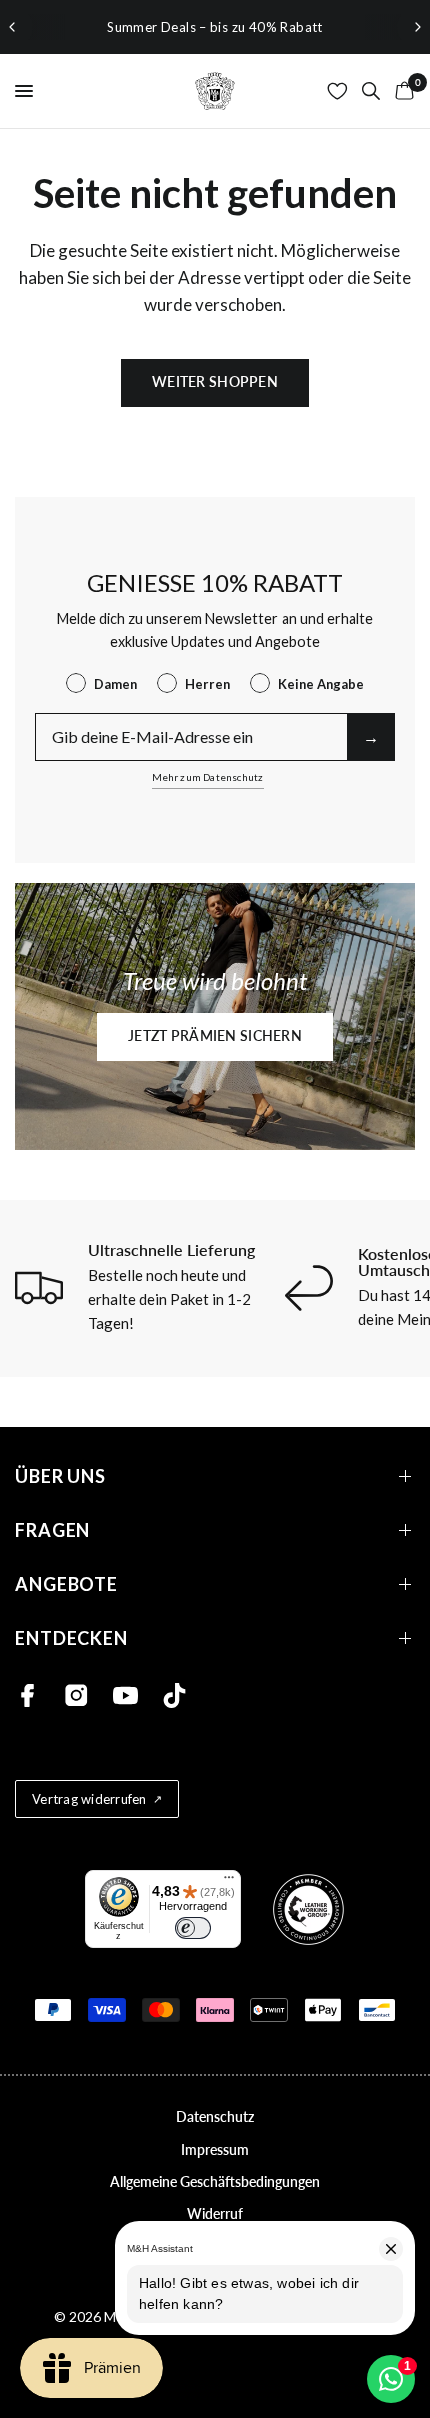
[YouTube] (125, 1695)
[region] (215, 27)
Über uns (60, 1476)
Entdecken (71, 1638)
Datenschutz (215, 2116)
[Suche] (371, 91)
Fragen (52, 1530)
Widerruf (215, 2213)
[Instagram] (76, 1695)
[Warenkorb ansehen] (401, 91)
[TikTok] (174, 1695)
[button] (215, 1037)
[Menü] (229, 1882)
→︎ (371, 736)
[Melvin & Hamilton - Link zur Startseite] (215, 91)
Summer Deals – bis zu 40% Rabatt (214, 27)
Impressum (215, 2149)
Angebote (66, 1584)
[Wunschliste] (337, 91)
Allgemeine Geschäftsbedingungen (215, 2181)
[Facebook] (27, 1695)
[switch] (193, 1928)
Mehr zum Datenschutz (208, 777)
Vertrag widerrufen (89, 1799)
